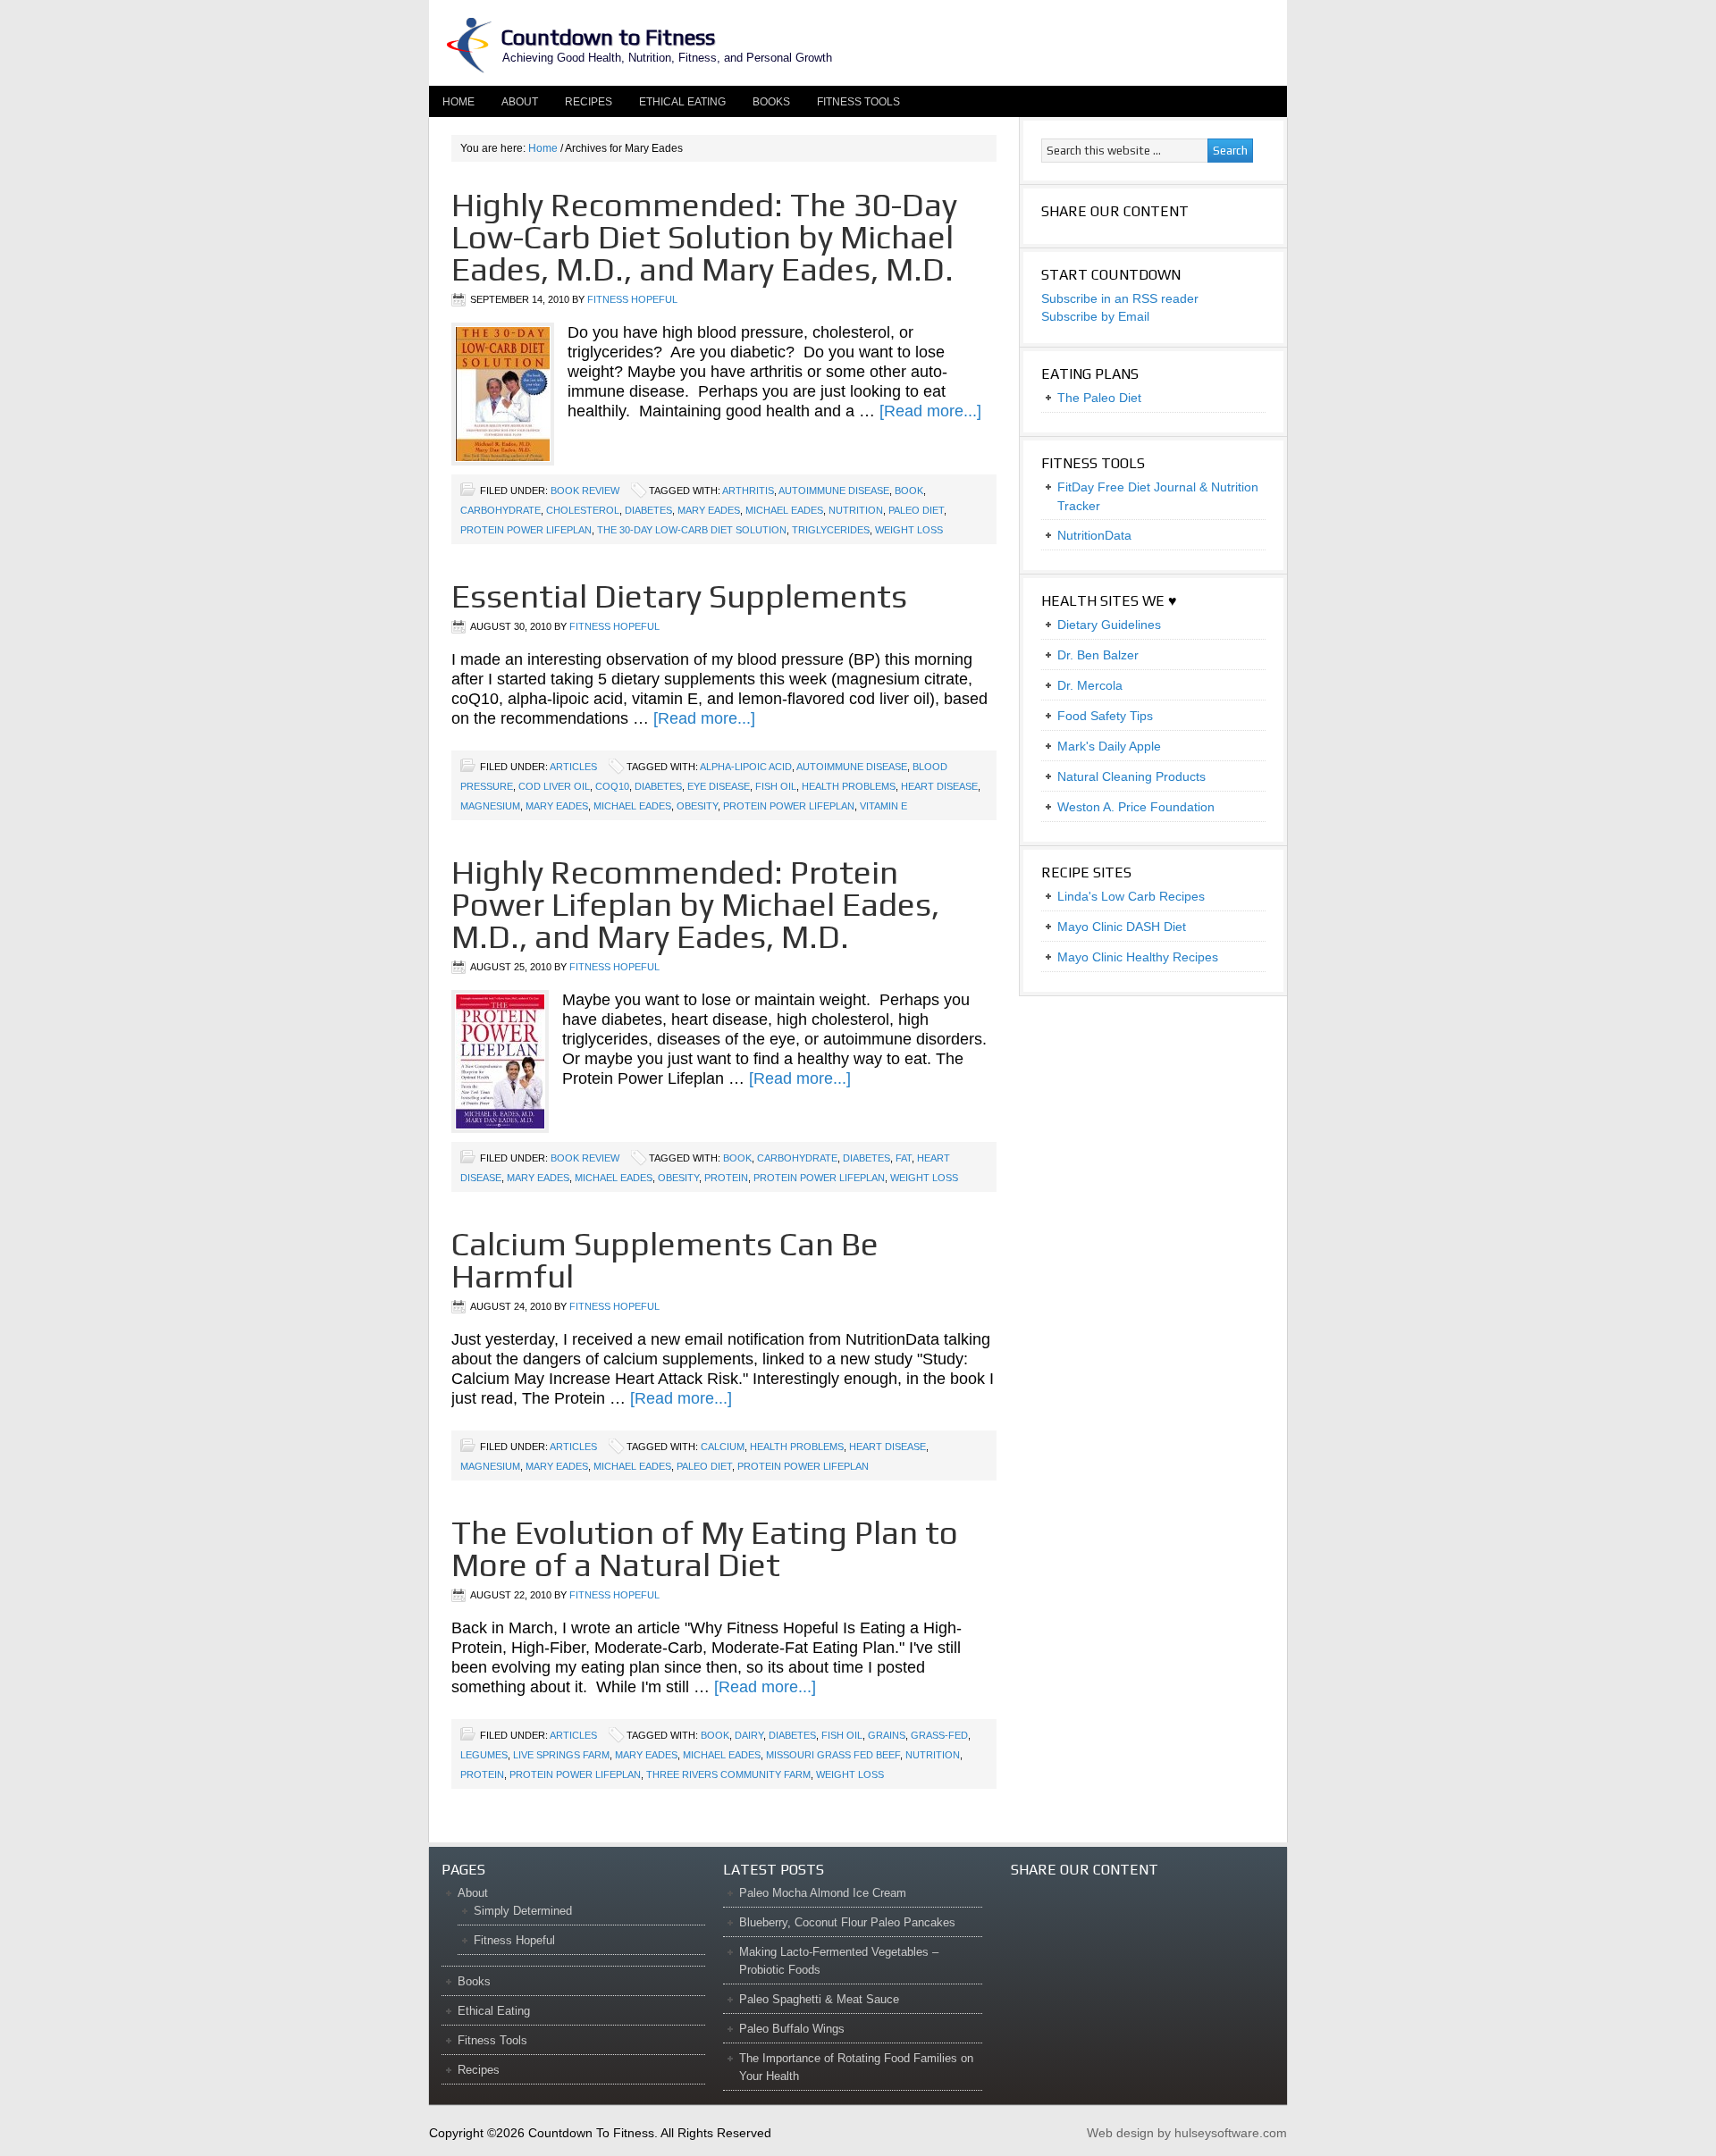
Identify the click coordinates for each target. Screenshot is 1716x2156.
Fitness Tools (858, 102)
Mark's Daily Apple (1109, 746)
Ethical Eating (682, 102)
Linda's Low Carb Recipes (1131, 896)
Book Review (585, 491)
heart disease (939, 786)
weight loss (909, 530)
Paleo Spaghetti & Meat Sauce (819, 1999)
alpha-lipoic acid (746, 767)
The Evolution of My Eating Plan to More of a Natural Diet (705, 1548)
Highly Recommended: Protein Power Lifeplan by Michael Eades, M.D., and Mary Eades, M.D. (695, 904)
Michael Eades (784, 510)
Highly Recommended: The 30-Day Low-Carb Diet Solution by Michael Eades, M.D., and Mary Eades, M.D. (704, 237)
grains (887, 1735)
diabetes (648, 510)
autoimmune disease (834, 491)
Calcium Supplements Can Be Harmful (665, 1260)
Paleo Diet (916, 510)
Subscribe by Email (1095, 316)
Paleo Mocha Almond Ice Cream (823, 1893)
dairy (749, 1735)
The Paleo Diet (1099, 398)
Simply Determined (523, 1911)
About (513, 102)
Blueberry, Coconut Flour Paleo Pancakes (847, 1922)
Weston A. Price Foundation (1136, 807)
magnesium (490, 806)
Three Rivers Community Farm (728, 1774)
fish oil (776, 786)
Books (771, 102)
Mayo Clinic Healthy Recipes (1138, 957)
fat (904, 1158)
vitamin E (883, 806)
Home (458, 102)
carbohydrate (500, 510)
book (909, 491)
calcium (723, 1447)
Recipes (589, 102)
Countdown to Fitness (608, 37)
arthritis (748, 491)
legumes (484, 1755)
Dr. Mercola (1090, 685)
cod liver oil (554, 786)
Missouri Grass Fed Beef (833, 1755)
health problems (849, 786)
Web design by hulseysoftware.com (1187, 2133)
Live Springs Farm (561, 1755)
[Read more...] (930, 411)
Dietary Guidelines (1109, 625)
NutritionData (1094, 535)
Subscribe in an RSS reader (1120, 298)
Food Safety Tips (1105, 716)
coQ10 (612, 786)
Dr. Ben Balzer (1098, 655)
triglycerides (831, 530)
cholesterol (583, 510)
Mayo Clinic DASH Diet (1122, 927)
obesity (697, 806)
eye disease (719, 786)
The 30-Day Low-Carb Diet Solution (692, 530)
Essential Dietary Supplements (679, 596)
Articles (573, 767)
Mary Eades (709, 510)
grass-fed (939, 1735)
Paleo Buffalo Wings (792, 2029)
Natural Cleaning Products (1131, 776)
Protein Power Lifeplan (526, 530)
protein (726, 1178)
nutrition (856, 510)
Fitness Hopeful (632, 299)
